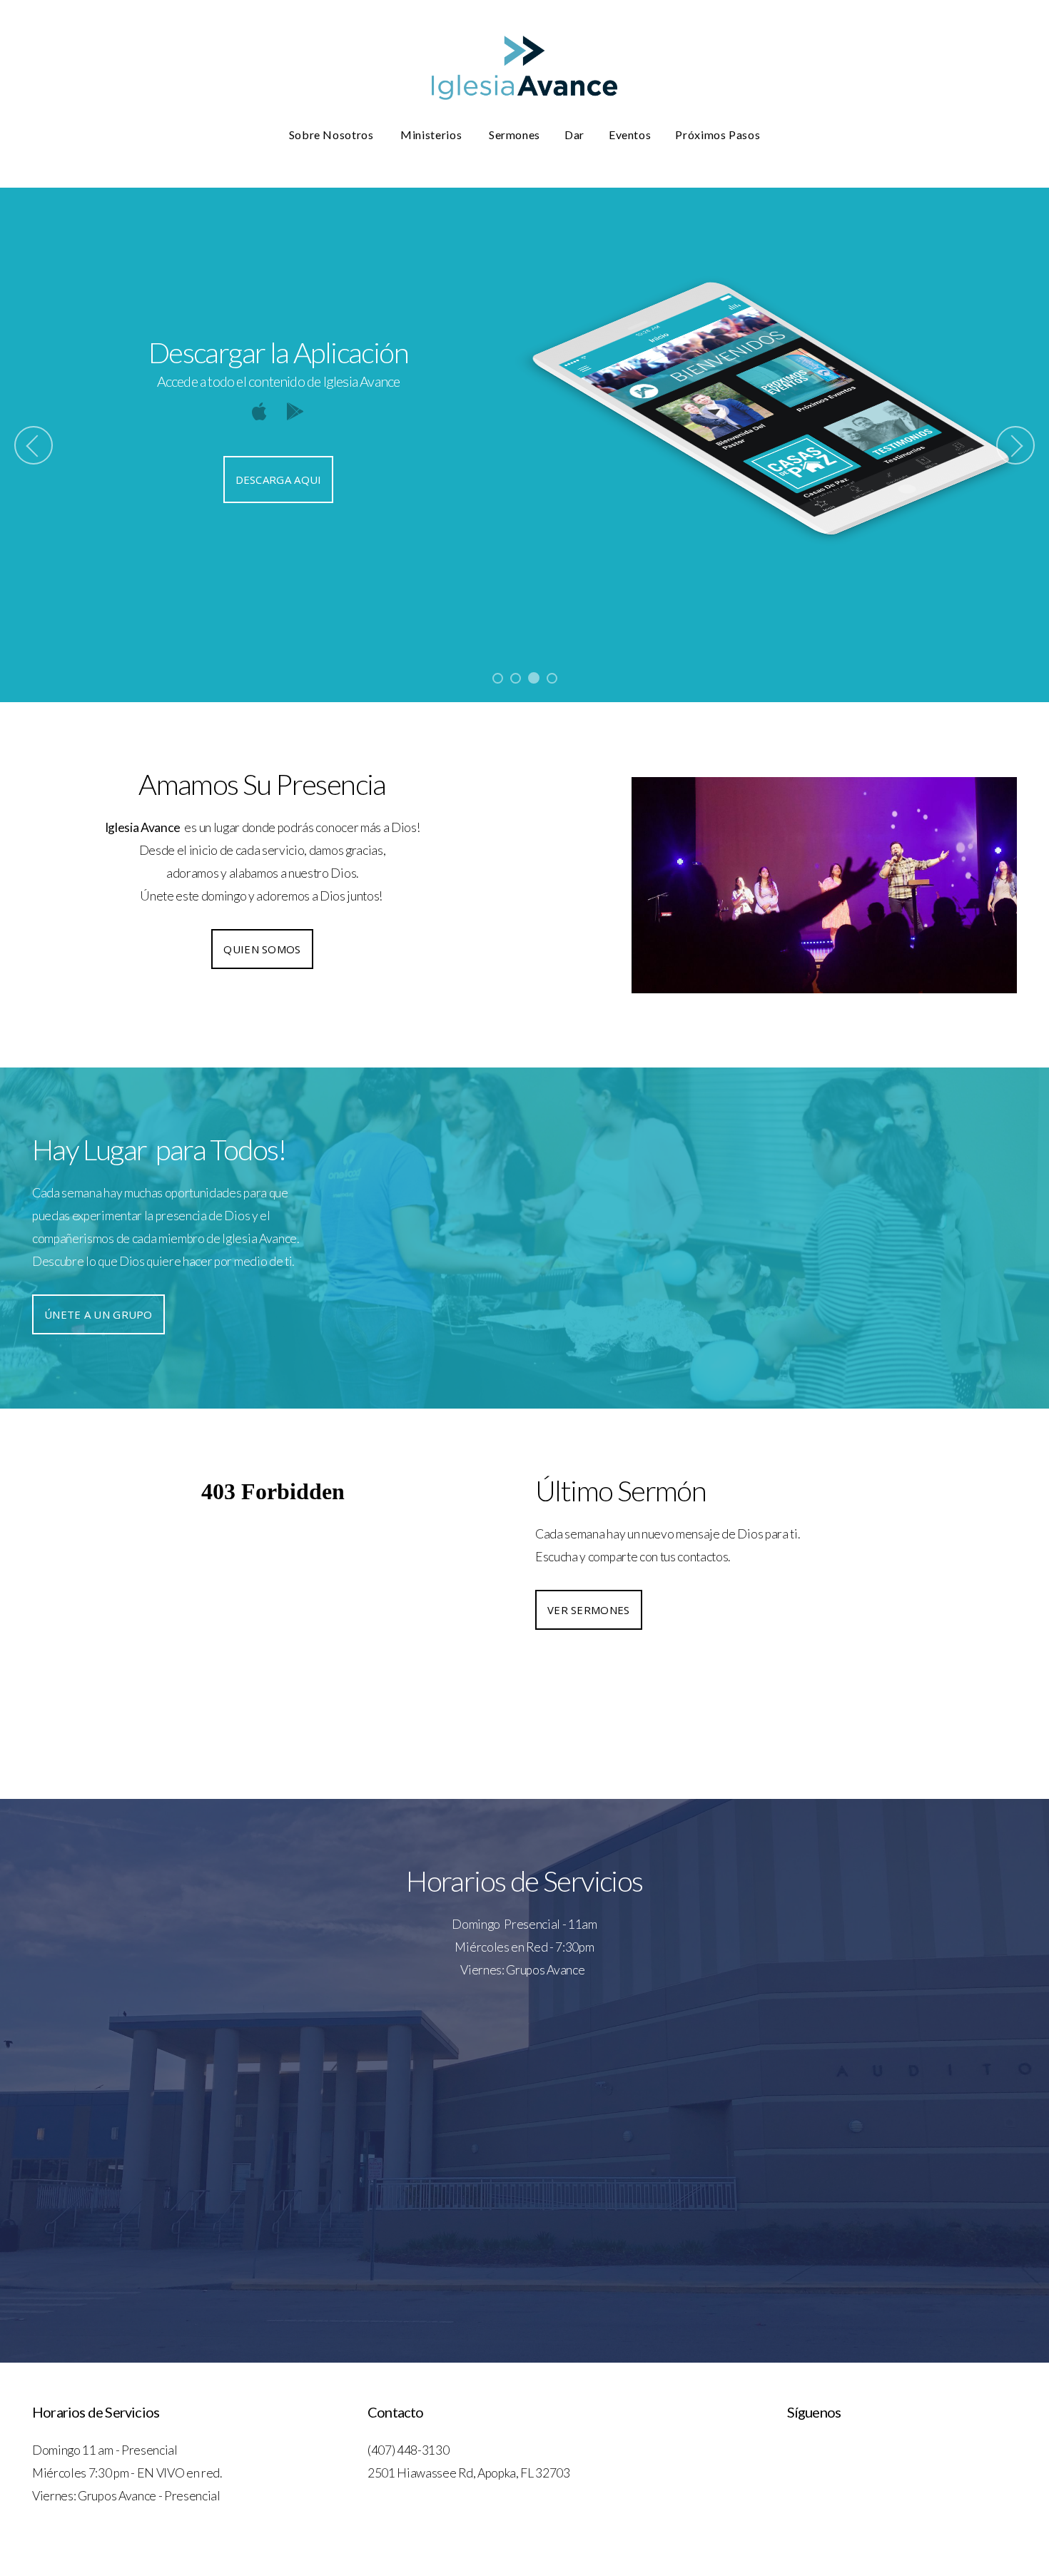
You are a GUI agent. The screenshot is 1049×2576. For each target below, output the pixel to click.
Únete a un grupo (98, 1314)
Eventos (630, 135)
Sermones (515, 135)
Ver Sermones (589, 1610)
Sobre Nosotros (333, 135)
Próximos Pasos (718, 135)
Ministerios (432, 135)
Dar (574, 135)
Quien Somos (262, 949)
